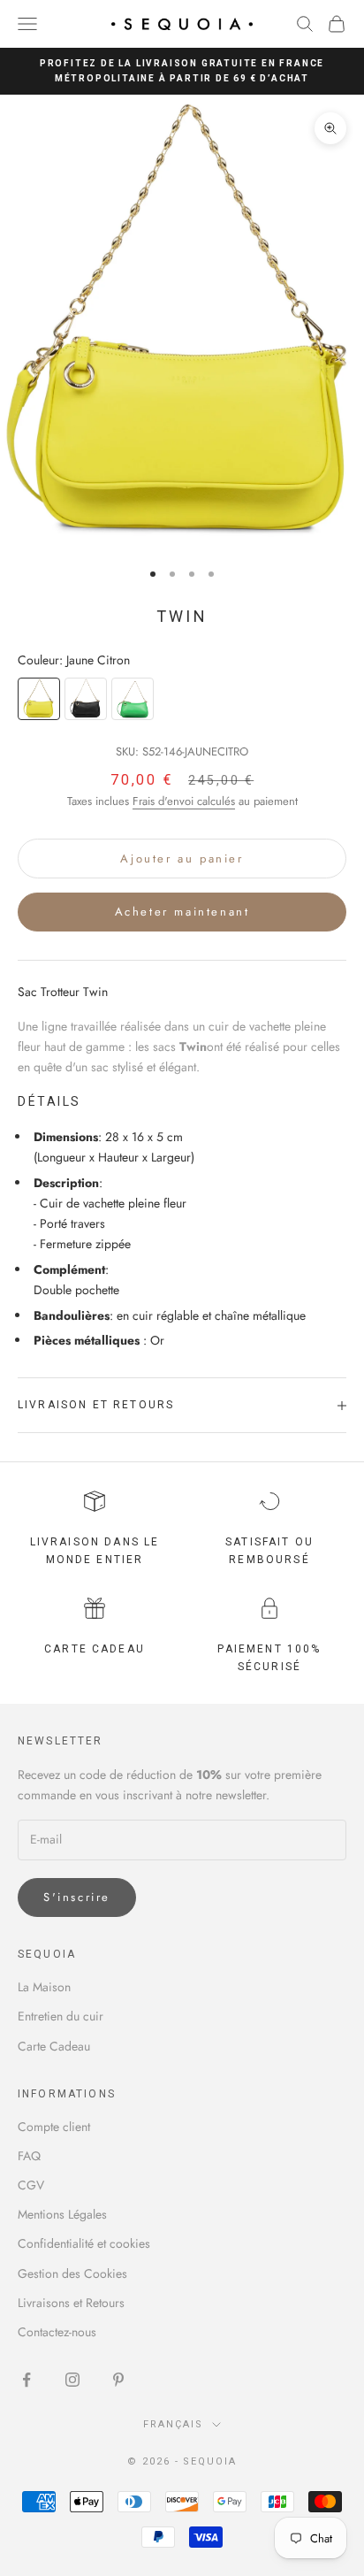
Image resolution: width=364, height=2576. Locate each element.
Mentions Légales (62, 2214)
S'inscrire (77, 1897)
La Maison (44, 1987)
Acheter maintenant (182, 912)
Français (173, 2424)
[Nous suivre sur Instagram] (72, 2380)
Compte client (54, 2127)
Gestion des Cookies (72, 2273)
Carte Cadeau (54, 2046)
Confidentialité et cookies (84, 2243)
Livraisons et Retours (71, 2303)
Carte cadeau (95, 1649)
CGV (31, 2185)
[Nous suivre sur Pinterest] (118, 2380)
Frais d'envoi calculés (184, 801)
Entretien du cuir (61, 2016)
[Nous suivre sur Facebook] (27, 2380)
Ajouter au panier (182, 859)
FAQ (29, 2156)
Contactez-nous (57, 2332)
